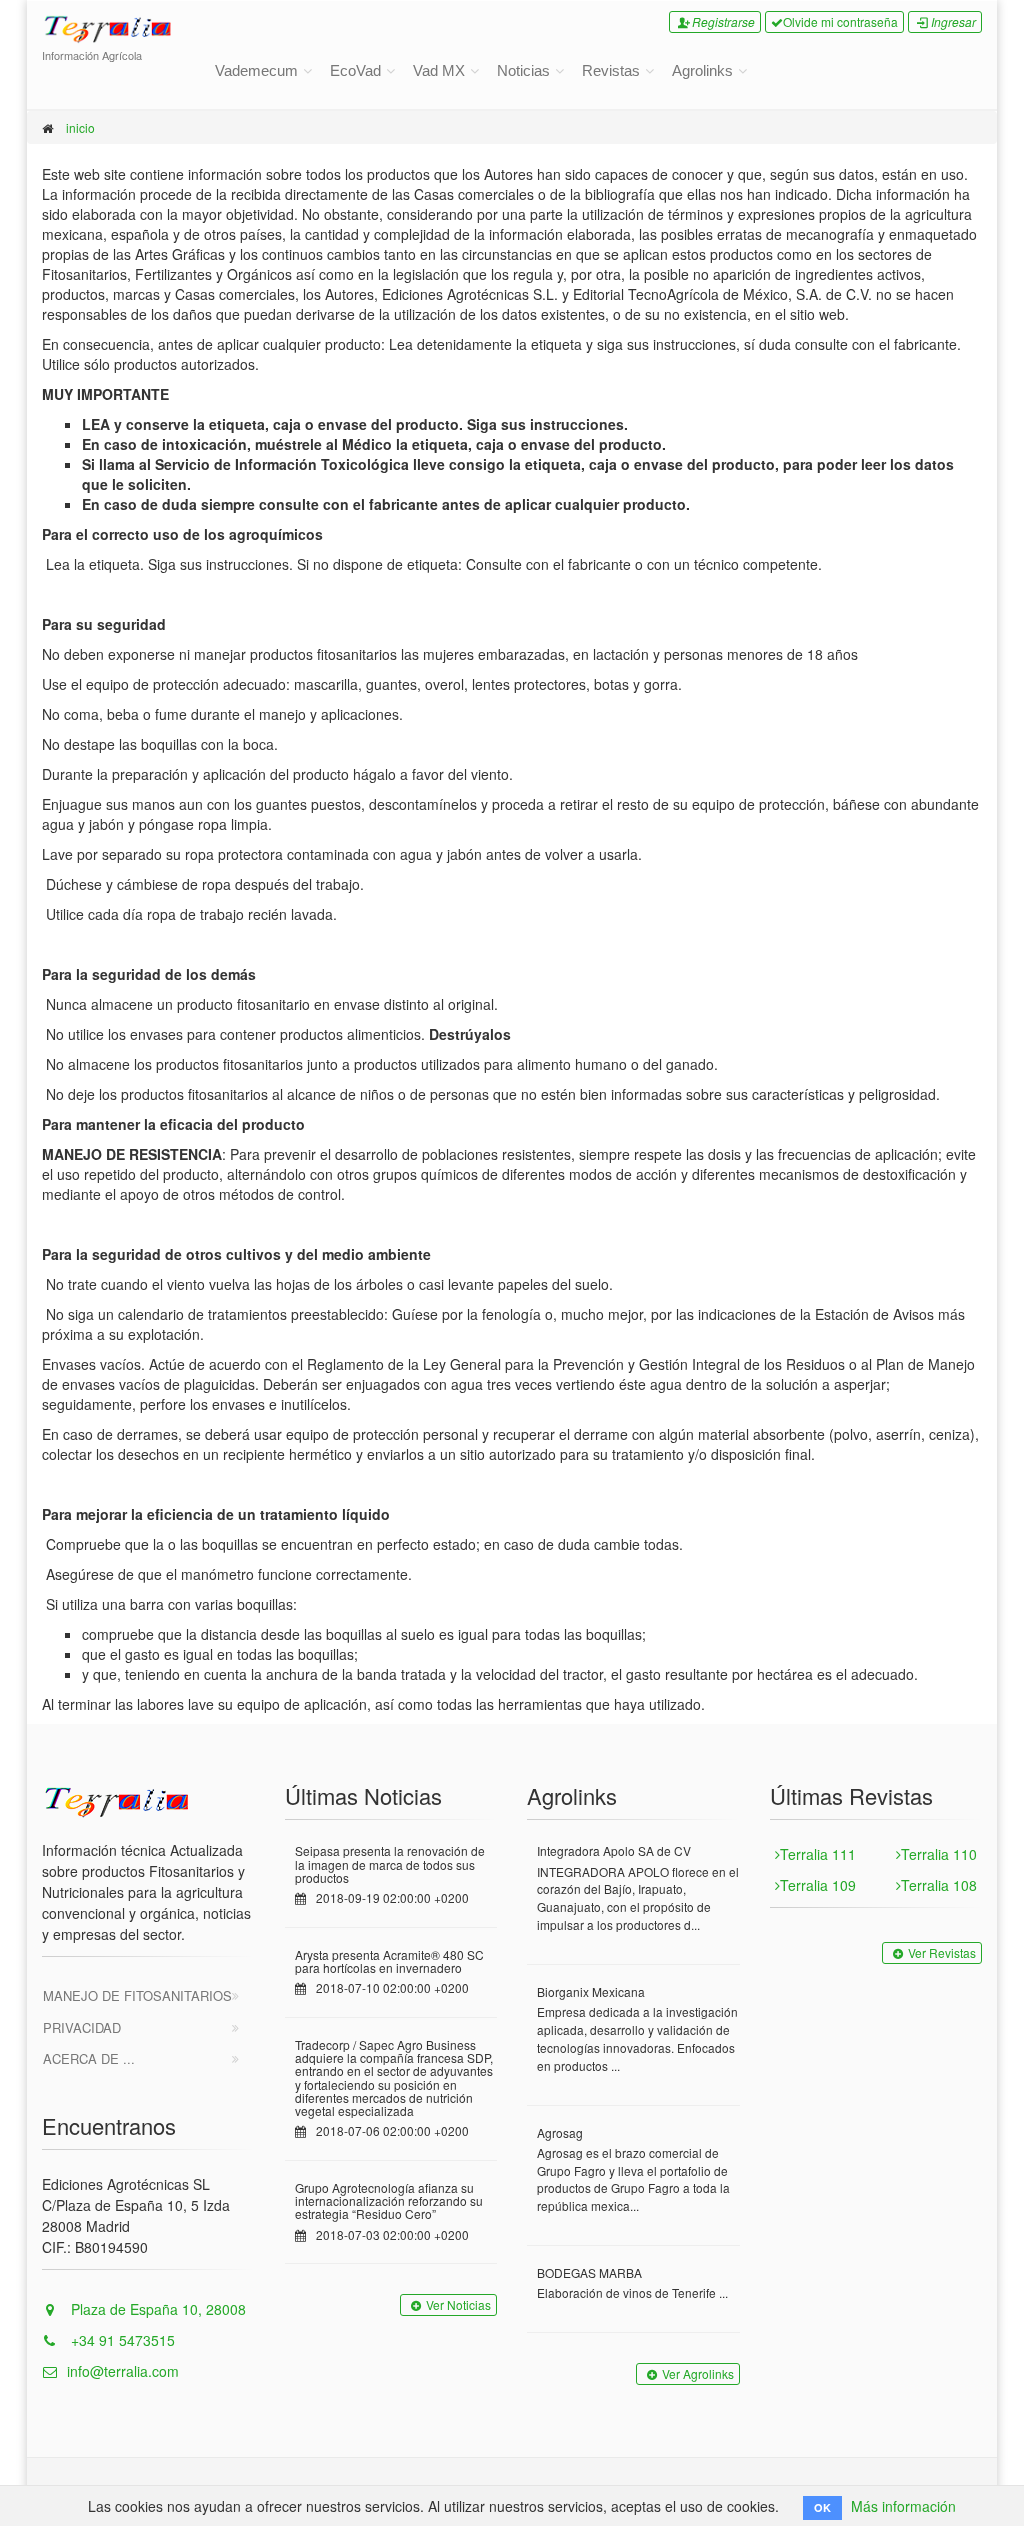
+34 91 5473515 (121, 2340)
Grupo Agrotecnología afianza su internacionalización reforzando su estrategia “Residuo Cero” (389, 2200)
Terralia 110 (939, 1854)
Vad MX (439, 70)
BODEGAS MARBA (589, 2272)
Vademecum (256, 70)
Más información (903, 2506)
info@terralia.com (123, 2371)
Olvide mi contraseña (840, 21)
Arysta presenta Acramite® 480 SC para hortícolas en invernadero (389, 1961)
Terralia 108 (939, 1885)
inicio (80, 127)
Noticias (523, 70)
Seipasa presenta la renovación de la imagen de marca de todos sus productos (390, 1863)
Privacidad (82, 2027)
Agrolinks (702, 70)
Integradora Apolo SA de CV (614, 1850)
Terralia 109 (818, 1885)
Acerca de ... (89, 2058)
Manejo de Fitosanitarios (137, 1995)
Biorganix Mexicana (591, 1991)
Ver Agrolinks (698, 2373)
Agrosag (560, 2132)
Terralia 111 (818, 1854)
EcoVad (355, 70)
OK (822, 2507)
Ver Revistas (942, 1952)
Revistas (611, 70)
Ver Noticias (458, 2304)
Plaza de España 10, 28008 (156, 2309)
